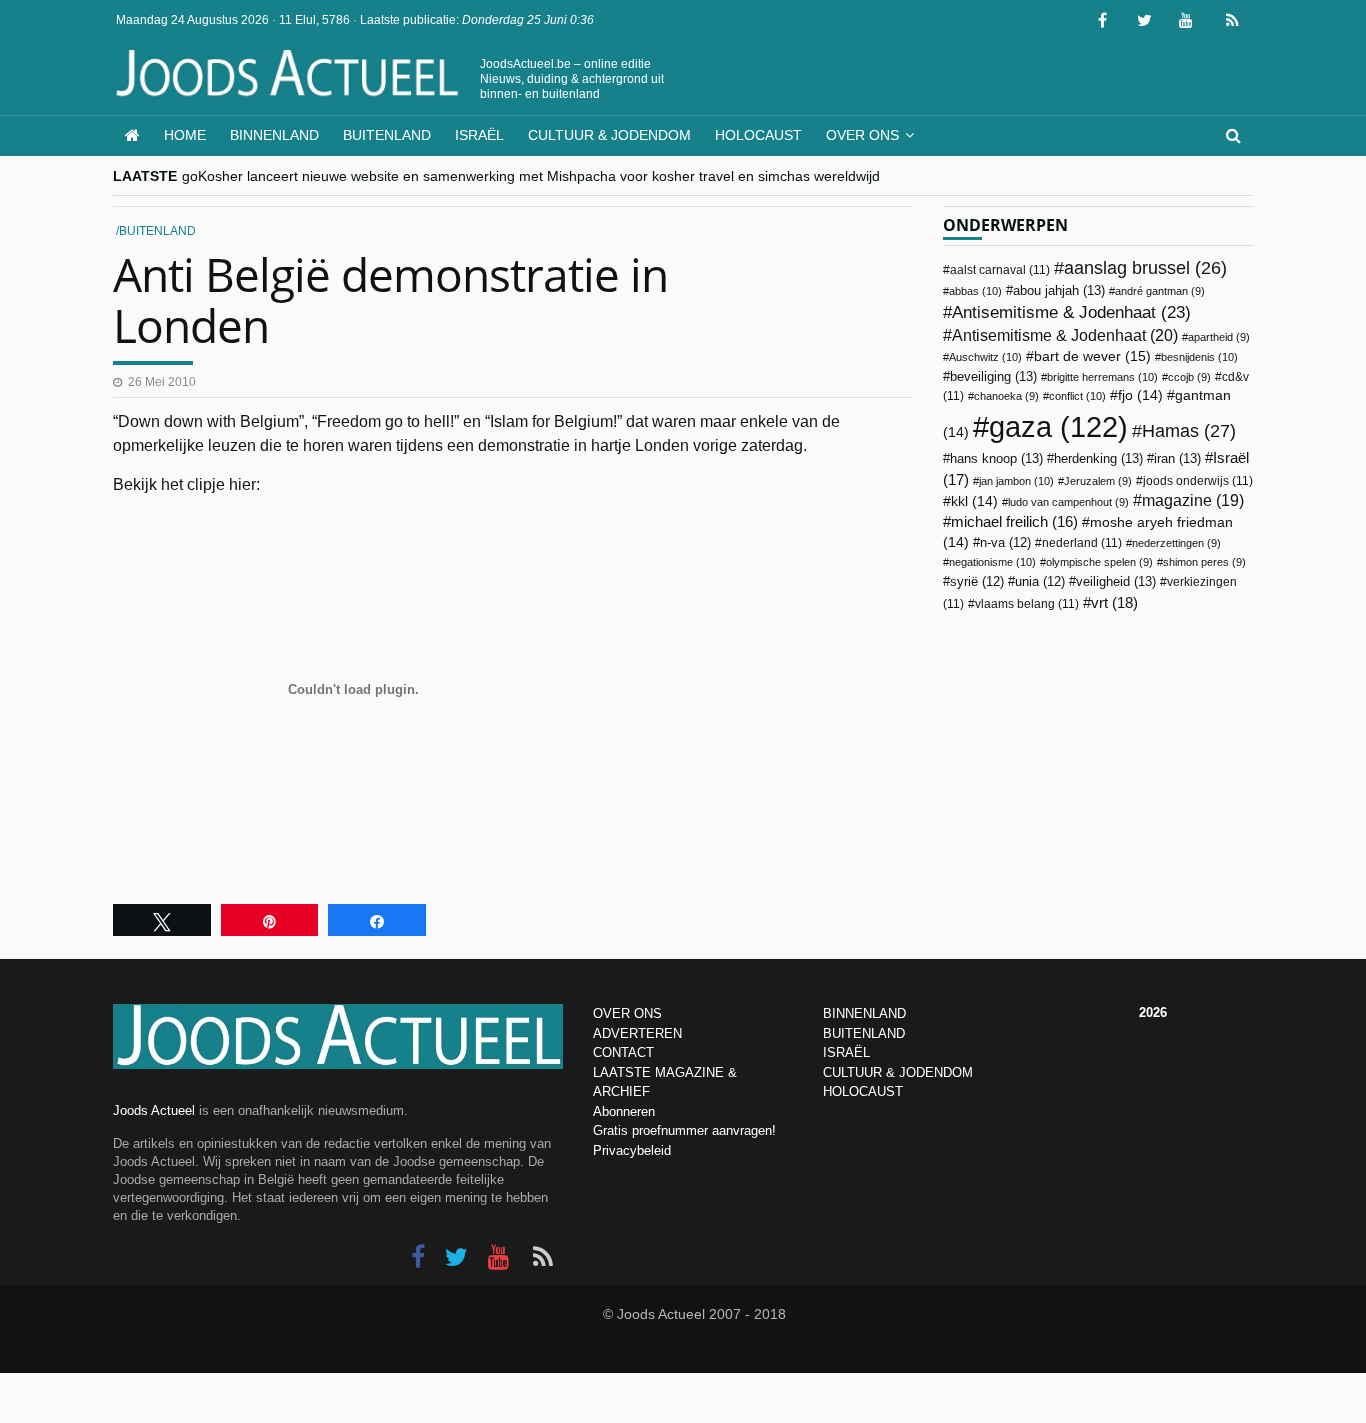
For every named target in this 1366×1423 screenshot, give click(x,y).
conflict (1077, 396)
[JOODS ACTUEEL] (132, 135)
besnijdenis (1199, 357)
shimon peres (1204, 562)
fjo (1140, 395)
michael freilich (1014, 522)
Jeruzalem (1098, 481)
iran (1177, 458)
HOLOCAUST (863, 1091)
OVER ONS (627, 1013)
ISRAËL (846, 1052)
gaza (1058, 426)
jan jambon (1016, 481)
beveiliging (993, 376)
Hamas (1189, 430)
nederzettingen (1176, 543)
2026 (1153, 1012)
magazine (1193, 500)
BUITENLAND (864, 1033)
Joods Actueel (154, 1110)
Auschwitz (985, 357)
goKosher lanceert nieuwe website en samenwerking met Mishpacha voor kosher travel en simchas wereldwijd (531, 176)
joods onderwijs (1198, 481)
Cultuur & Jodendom (609, 135)
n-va (1005, 543)
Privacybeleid (632, 1150)
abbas (975, 291)
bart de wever (1092, 356)
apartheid (1219, 337)
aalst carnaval (1000, 270)
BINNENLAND (864, 1013)
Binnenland (274, 135)
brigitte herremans (1102, 377)
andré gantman (1160, 291)
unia (1040, 582)
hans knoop (996, 458)
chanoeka (1006, 396)
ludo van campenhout (1068, 502)
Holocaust (758, 135)
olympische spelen (1099, 562)
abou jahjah (1059, 290)
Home (185, 135)
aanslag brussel (1145, 268)
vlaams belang (1027, 604)
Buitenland (387, 135)
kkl (974, 501)
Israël (479, 135)
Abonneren (624, 1111)
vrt (1114, 602)
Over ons (862, 135)
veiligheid (1116, 581)
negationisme (992, 562)
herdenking (1098, 458)
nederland (1082, 543)
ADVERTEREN (637, 1033)
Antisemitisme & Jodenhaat (1071, 312)
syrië (977, 582)
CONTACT (623, 1052)
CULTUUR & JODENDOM (898, 1072)
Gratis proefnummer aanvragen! (684, 1130)
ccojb (1189, 377)
